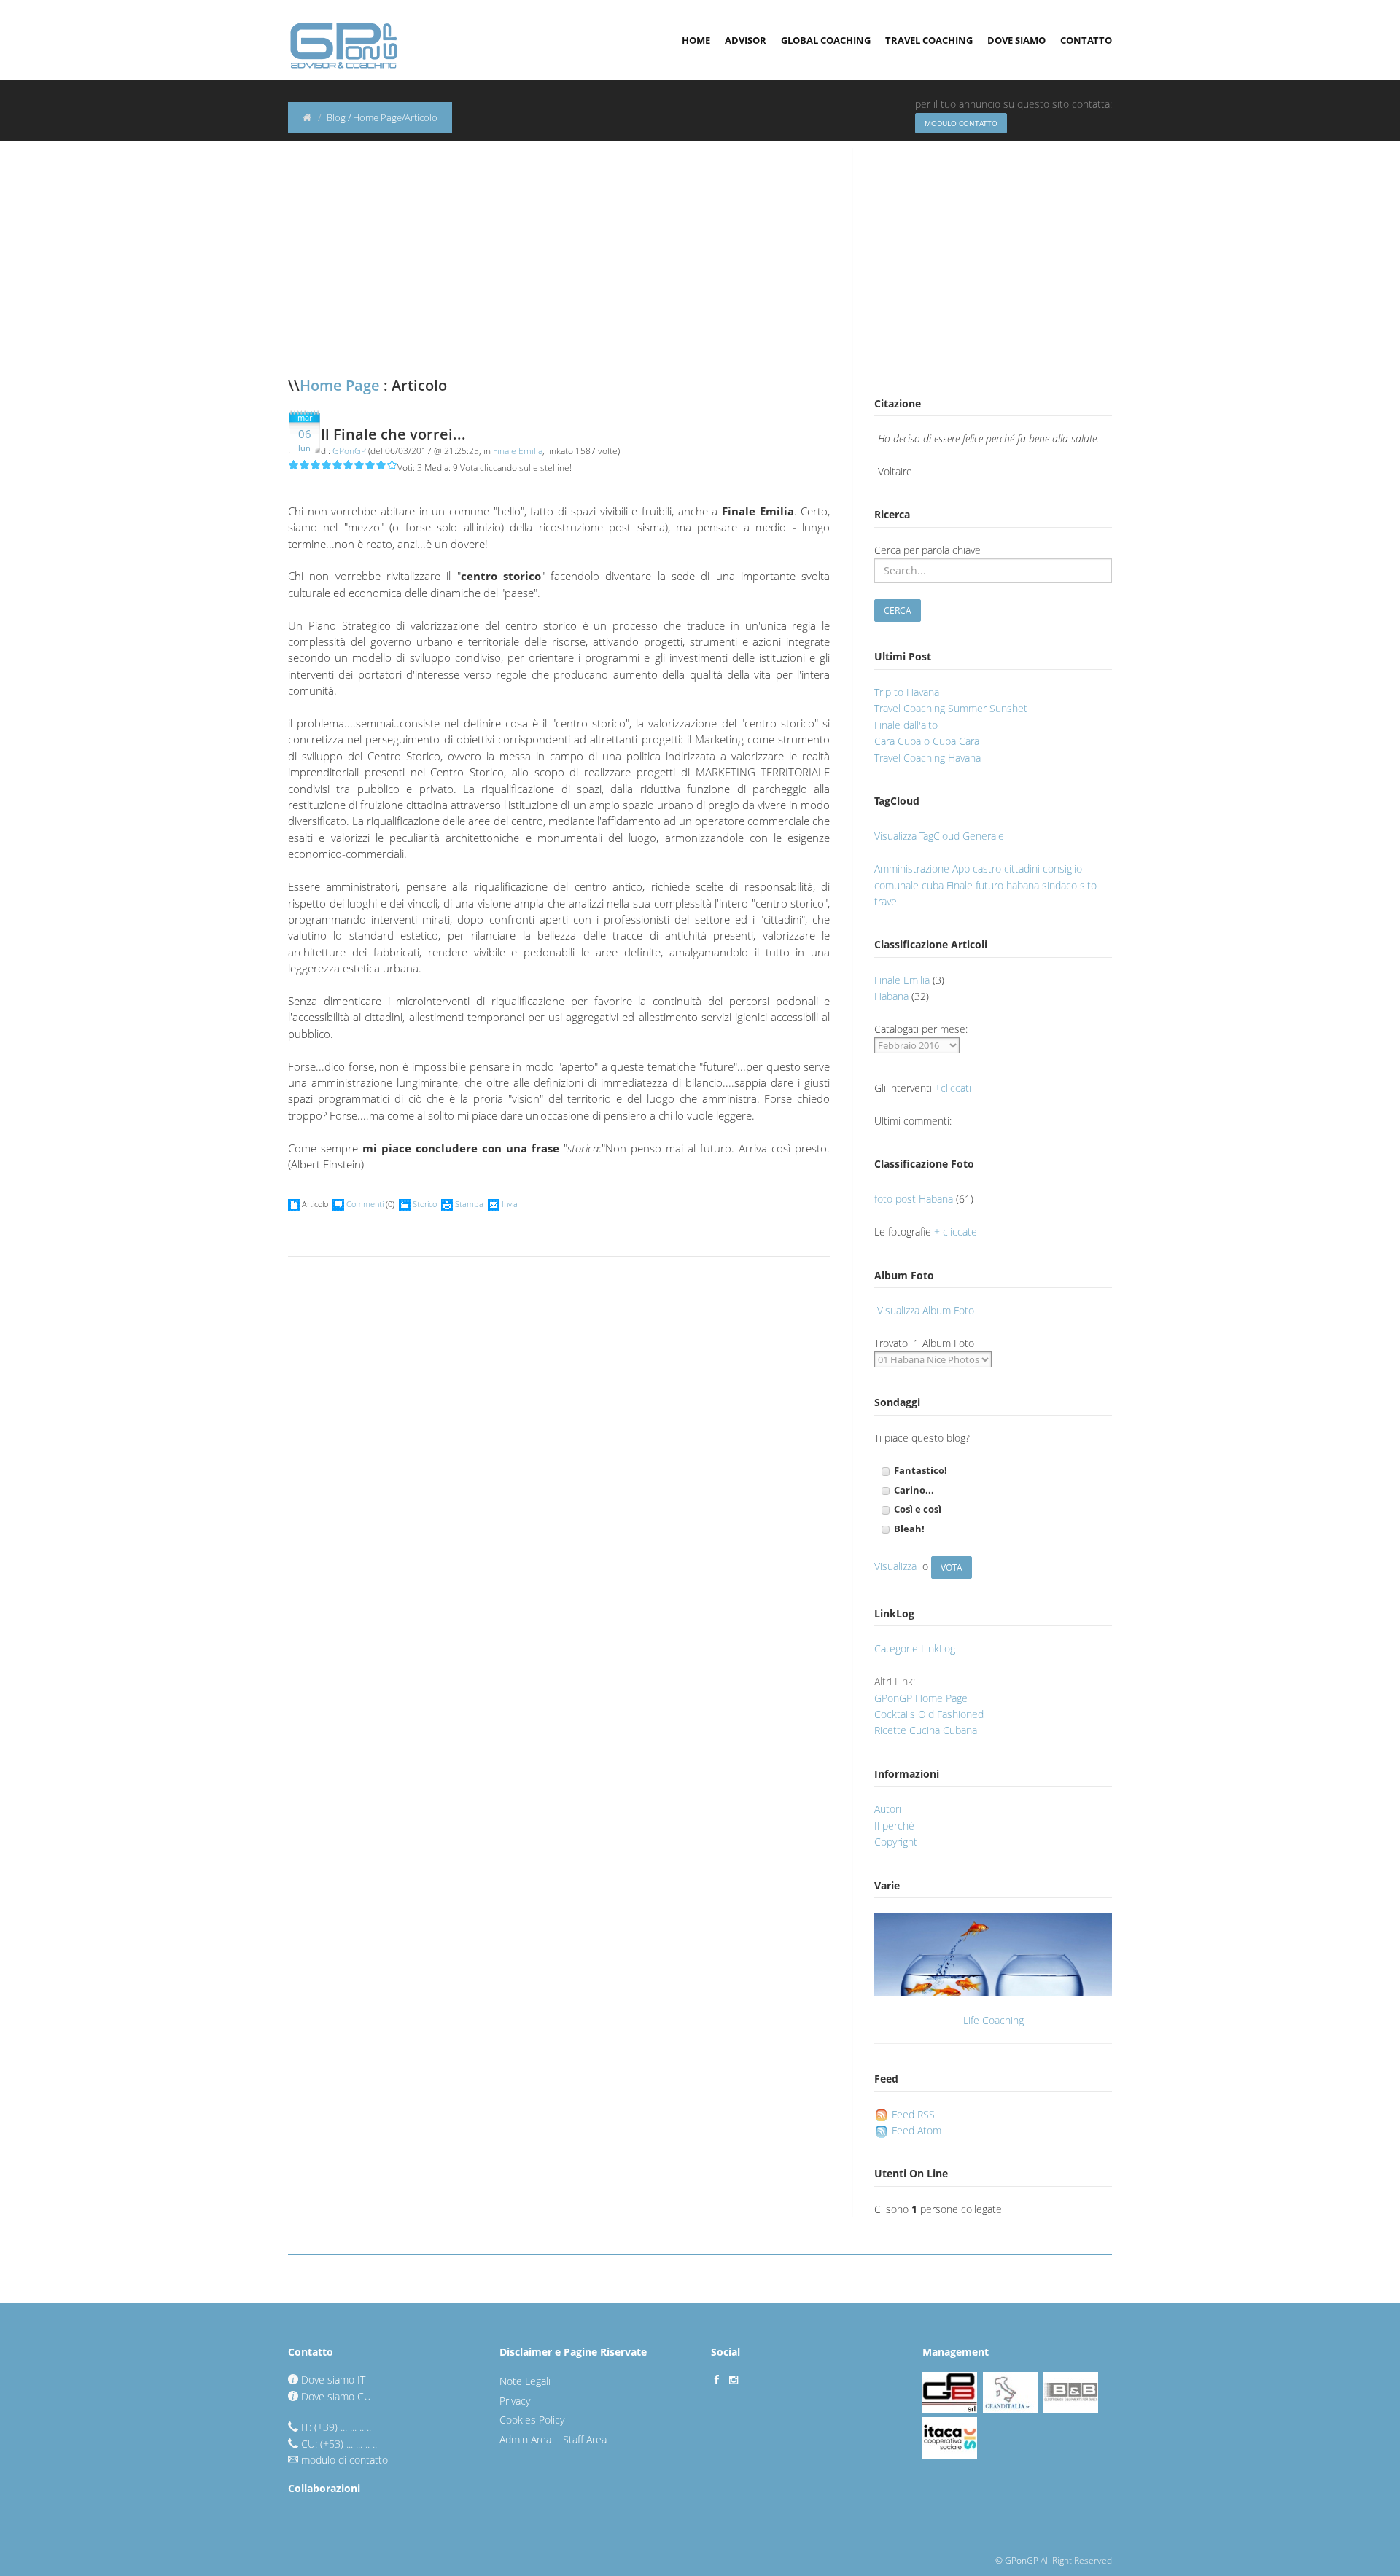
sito (1088, 885)
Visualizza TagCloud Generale (939, 836)
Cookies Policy (532, 2420)
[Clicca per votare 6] (348, 465)
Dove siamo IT (333, 2380)
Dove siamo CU (336, 2396)
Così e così (918, 1509)
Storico (424, 1204)
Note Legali (525, 2381)
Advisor (746, 40)
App (961, 869)
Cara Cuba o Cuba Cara (927, 741)
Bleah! (909, 1529)
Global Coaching (826, 40)
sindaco (1059, 885)
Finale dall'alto (906, 725)
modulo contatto (961, 123)
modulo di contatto (345, 2460)
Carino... (914, 1490)
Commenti (364, 1204)
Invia (509, 1204)
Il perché (894, 1826)
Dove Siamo (1016, 40)
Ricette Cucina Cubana (926, 1730)
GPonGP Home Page (921, 1698)
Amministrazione (912, 869)
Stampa (468, 1204)
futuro (989, 885)
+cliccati (953, 1088)
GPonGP (349, 451)
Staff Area (585, 2439)
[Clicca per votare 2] (304, 465)
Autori (888, 1809)
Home (696, 40)
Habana (891, 996)
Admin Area (525, 2439)
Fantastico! (921, 1470)
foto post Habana (914, 1199)
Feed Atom (915, 2130)
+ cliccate (956, 1232)
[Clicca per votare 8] (370, 465)
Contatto (1086, 40)
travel (887, 901)
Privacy (515, 2401)
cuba (933, 885)
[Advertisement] (559, 259)
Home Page (340, 385)
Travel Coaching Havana (927, 758)
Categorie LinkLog (915, 1648)
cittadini (1022, 869)
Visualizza (895, 1566)
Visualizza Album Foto (924, 1310)
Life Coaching (993, 2020)
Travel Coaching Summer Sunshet (951, 708)
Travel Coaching (929, 40)
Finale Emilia (518, 451)
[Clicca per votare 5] (337, 465)
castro (987, 869)
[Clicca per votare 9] (381, 465)
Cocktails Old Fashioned (929, 1714)
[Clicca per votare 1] (293, 465)
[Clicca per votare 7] (359, 465)
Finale (960, 885)
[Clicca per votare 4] (326, 465)
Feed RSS (912, 2114)
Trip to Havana (907, 692)
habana (1023, 885)
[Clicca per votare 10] (392, 465)
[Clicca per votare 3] (315, 465)
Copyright (896, 1842)
